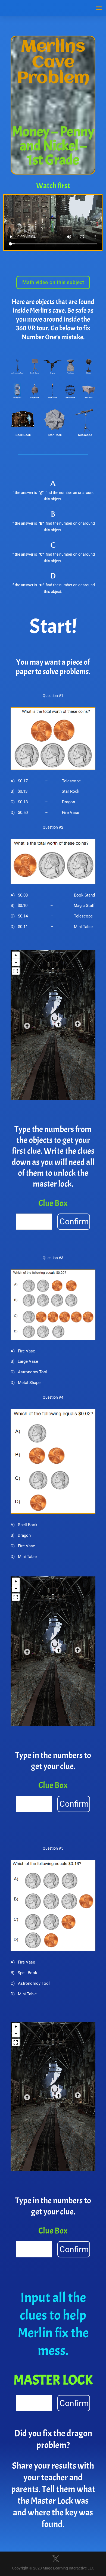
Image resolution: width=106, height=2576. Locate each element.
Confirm (74, 1222)
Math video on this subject (53, 282)
